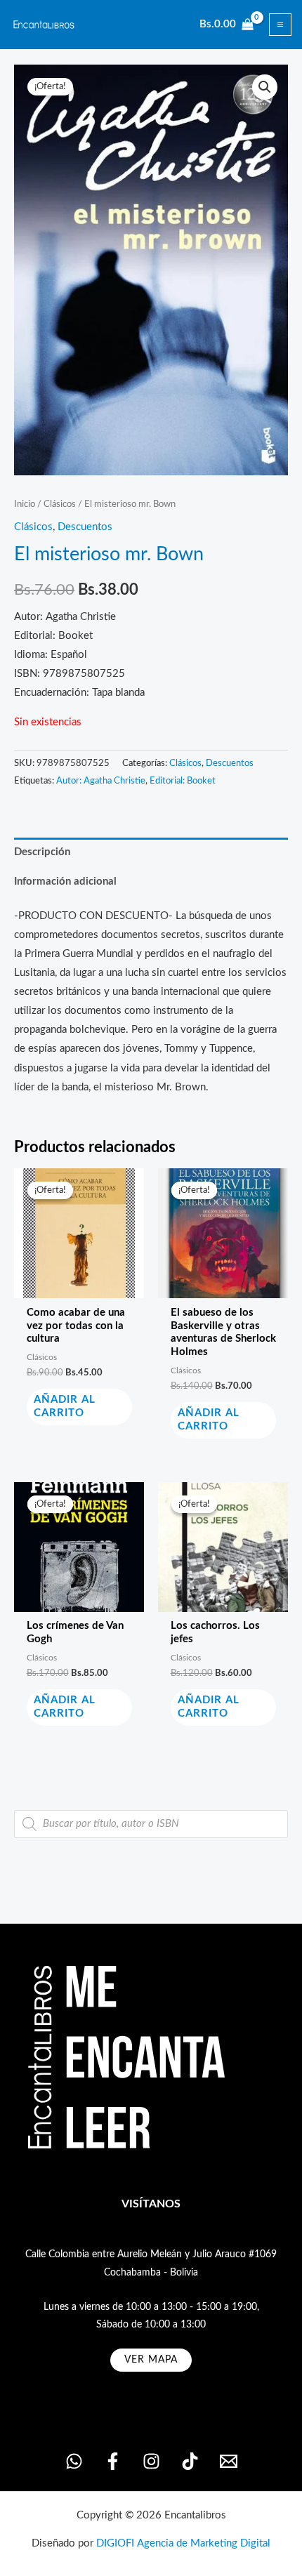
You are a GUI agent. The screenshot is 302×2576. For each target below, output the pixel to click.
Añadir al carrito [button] (65, 1406)
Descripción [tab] (42, 852)
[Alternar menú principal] (280, 25)
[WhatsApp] (74, 2461)
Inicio (25, 504)
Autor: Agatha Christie (101, 781)
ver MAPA (151, 2360)
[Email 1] (229, 2461)
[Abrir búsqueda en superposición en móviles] (151, 1824)
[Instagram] (151, 2461)
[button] (265, 87)
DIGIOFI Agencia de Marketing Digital (183, 2543)
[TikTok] (190, 2461)
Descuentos (85, 527)
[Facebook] (113, 2461)
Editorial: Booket (183, 781)
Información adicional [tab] (65, 881)
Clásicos (60, 504)
